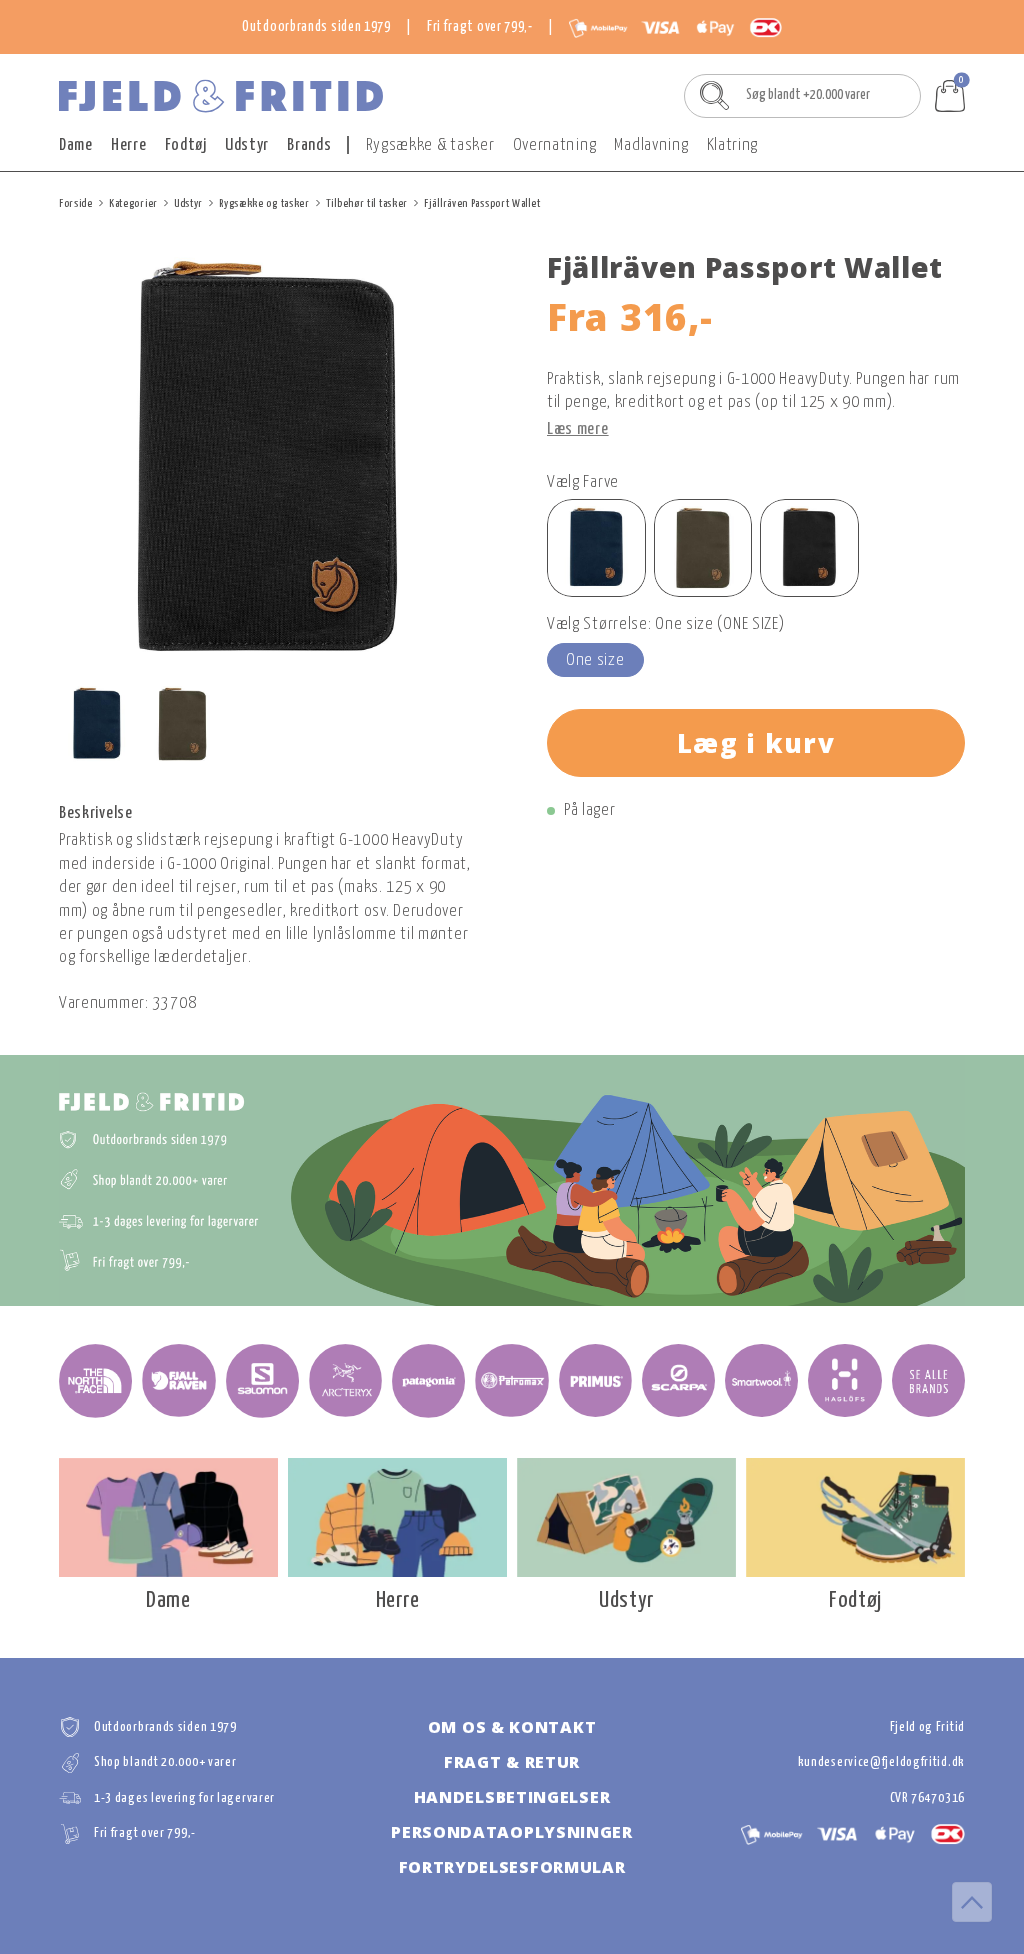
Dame (76, 145)
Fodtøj (186, 145)
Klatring (733, 145)
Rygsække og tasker (264, 203)
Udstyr (247, 145)
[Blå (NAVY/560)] (596, 548)
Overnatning (555, 145)
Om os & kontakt (512, 1727)
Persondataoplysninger (512, 1832)
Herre (129, 145)
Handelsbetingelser (512, 1797)
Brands (309, 145)
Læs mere (578, 429)
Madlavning (651, 145)
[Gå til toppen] (972, 1902)
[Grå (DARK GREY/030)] (809, 548)
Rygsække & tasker (430, 145)
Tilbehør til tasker (367, 203)
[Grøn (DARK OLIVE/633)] (703, 548)
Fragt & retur (512, 1762)
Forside (76, 203)
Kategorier (133, 203)
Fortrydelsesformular (512, 1867)
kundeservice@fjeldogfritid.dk (881, 1762)
